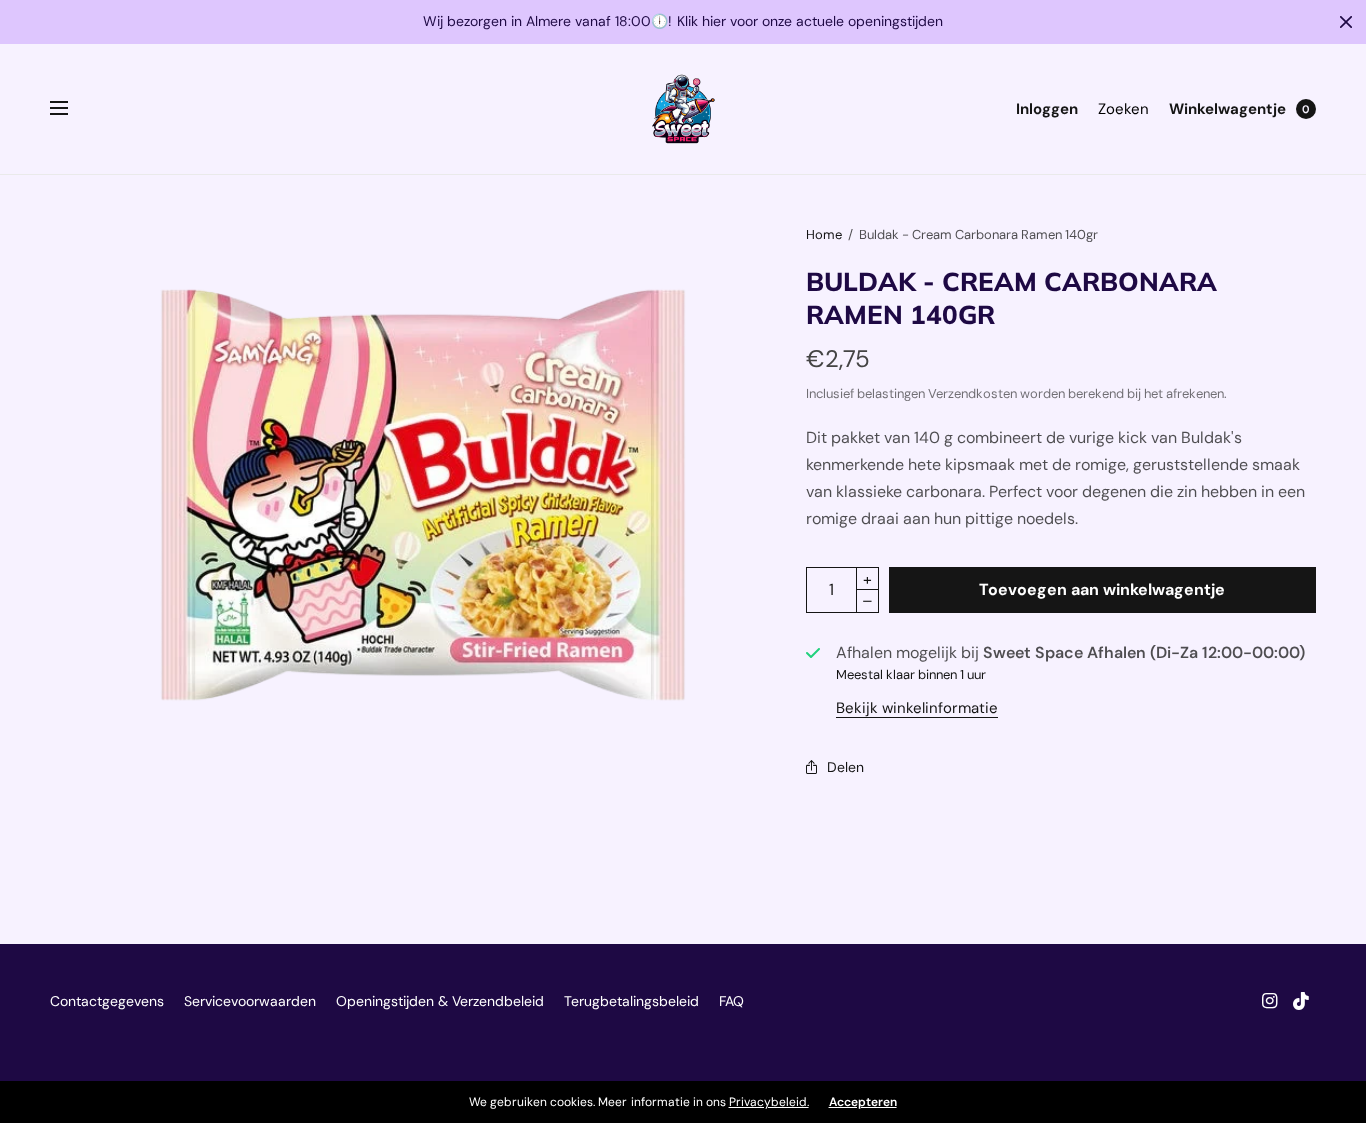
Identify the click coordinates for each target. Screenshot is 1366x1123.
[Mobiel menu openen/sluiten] (72, 109)
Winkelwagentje (1227, 109)
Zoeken (1123, 109)
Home (824, 234)
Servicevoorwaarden (250, 1001)
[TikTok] (1302, 1001)
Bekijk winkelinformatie (917, 708)
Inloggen (1047, 109)
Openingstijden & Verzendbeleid (440, 1001)
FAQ (731, 1001)
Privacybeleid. (769, 1102)
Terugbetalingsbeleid (631, 1001)
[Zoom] (423, 495)
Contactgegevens (107, 1001)
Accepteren (863, 1102)
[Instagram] (1270, 1001)
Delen (845, 767)
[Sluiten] (1346, 22)
